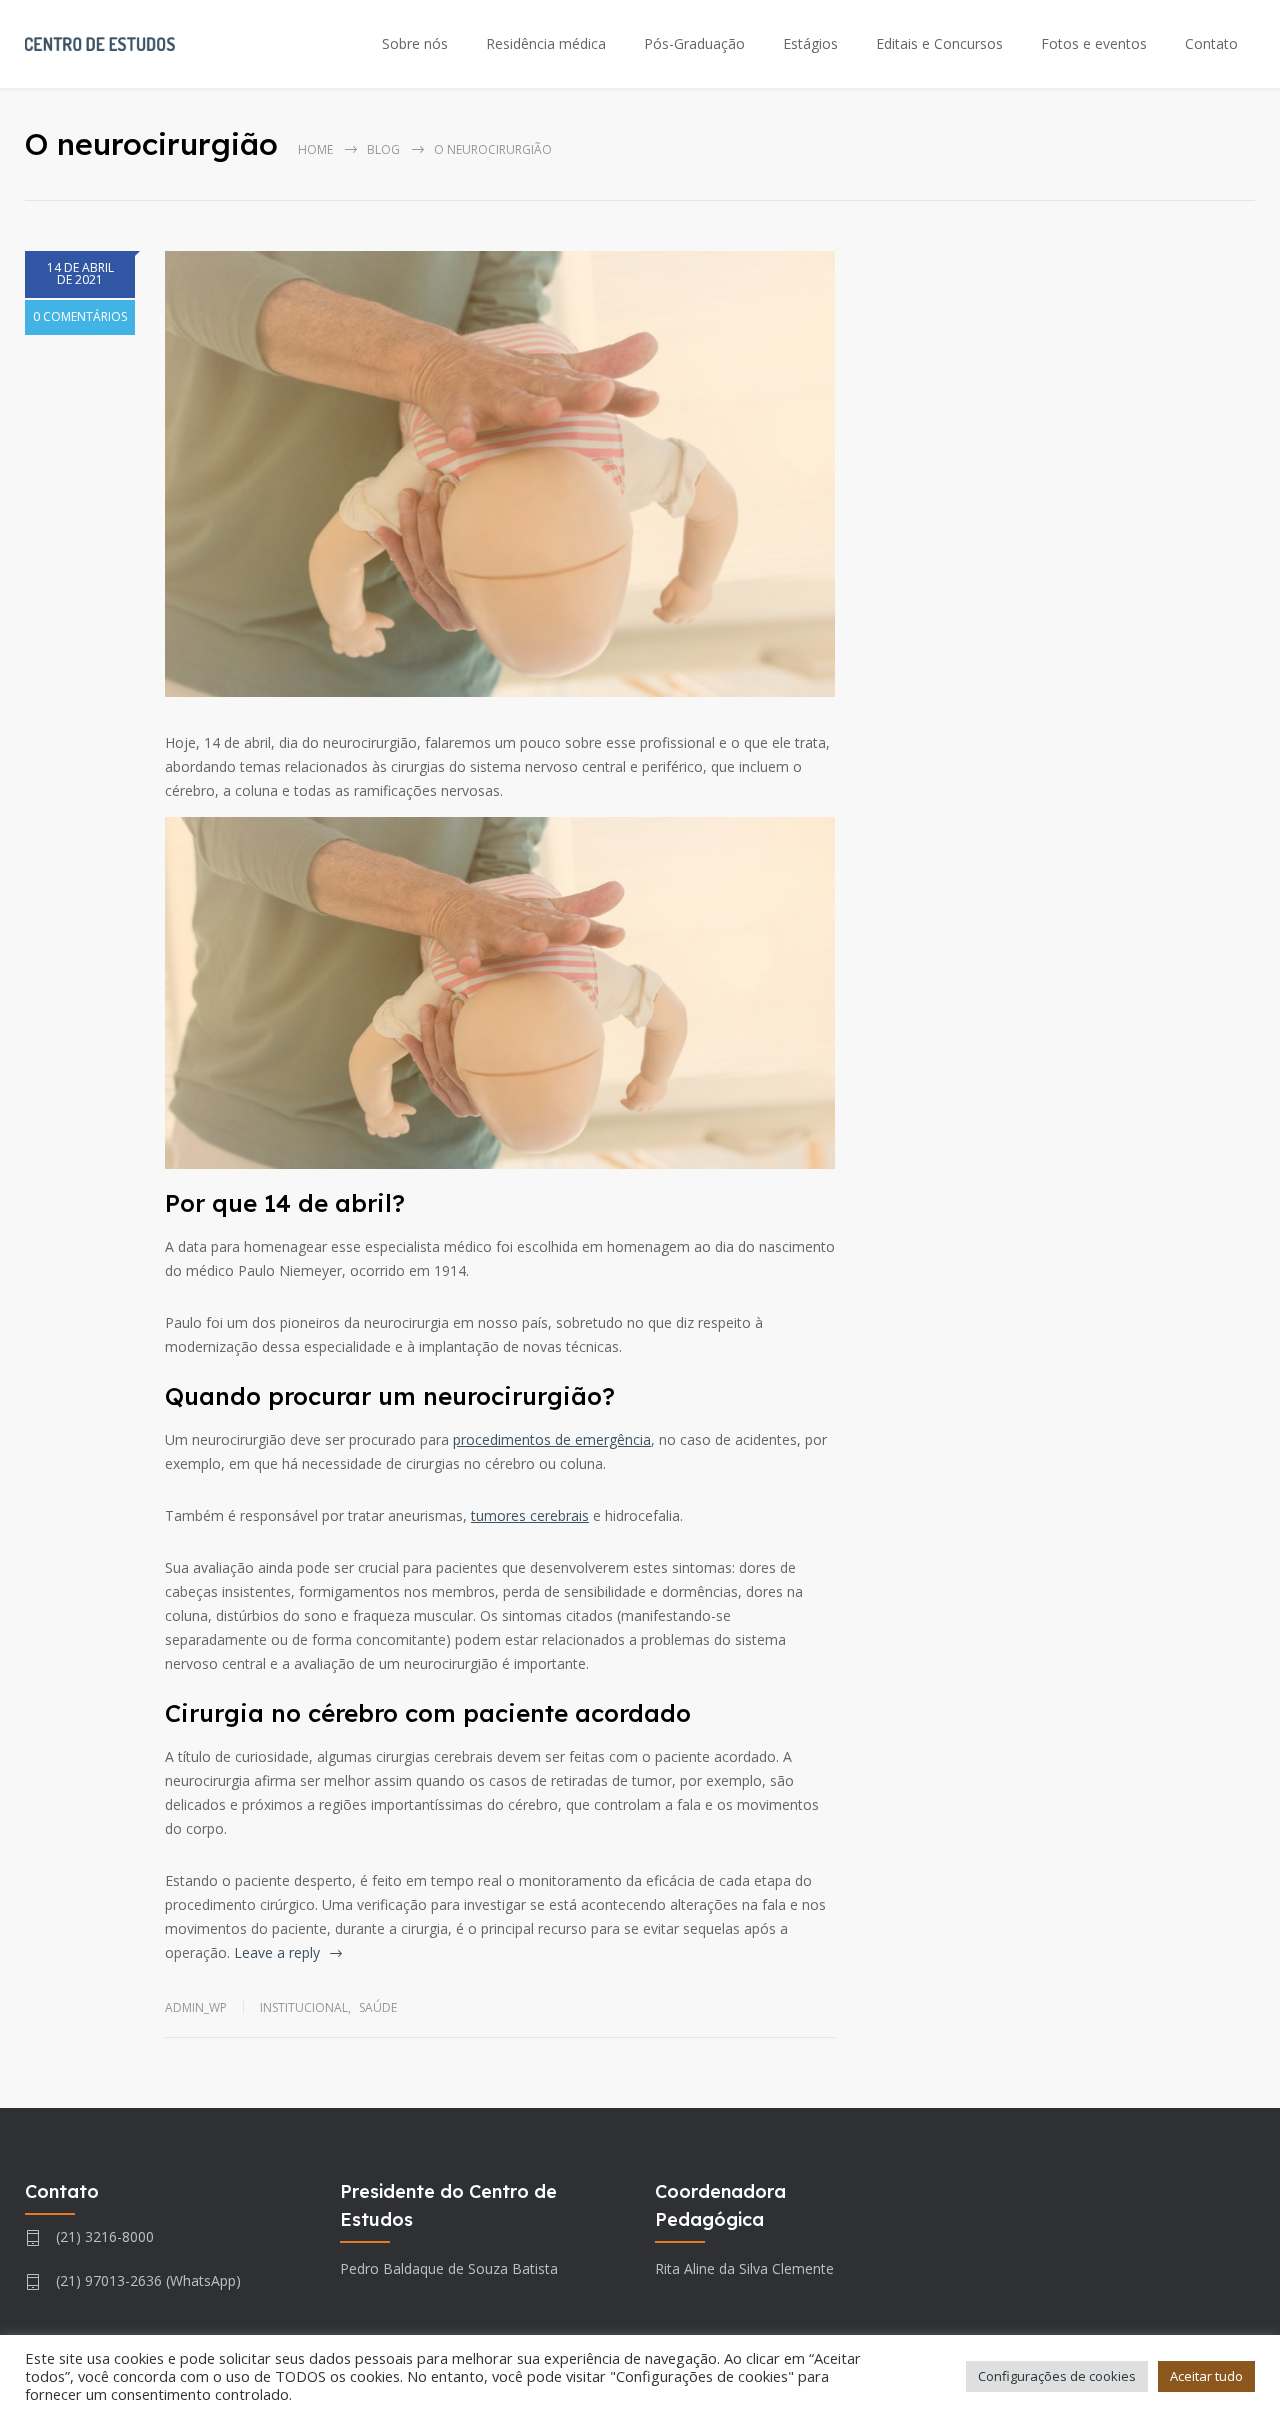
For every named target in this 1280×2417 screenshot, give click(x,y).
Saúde (378, 2007)
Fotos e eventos (1094, 43)
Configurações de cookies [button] (1057, 2376)
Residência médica (546, 43)
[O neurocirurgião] (500, 474)
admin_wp (196, 2007)
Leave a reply (277, 1952)
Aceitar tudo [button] (1206, 2376)
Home (315, 149)
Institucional (304, 2007)
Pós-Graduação (694, 43)
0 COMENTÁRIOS (80, 316)
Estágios (810, 43)
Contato (1211, 43)
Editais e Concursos (939, 43)
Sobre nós (415, 43)
